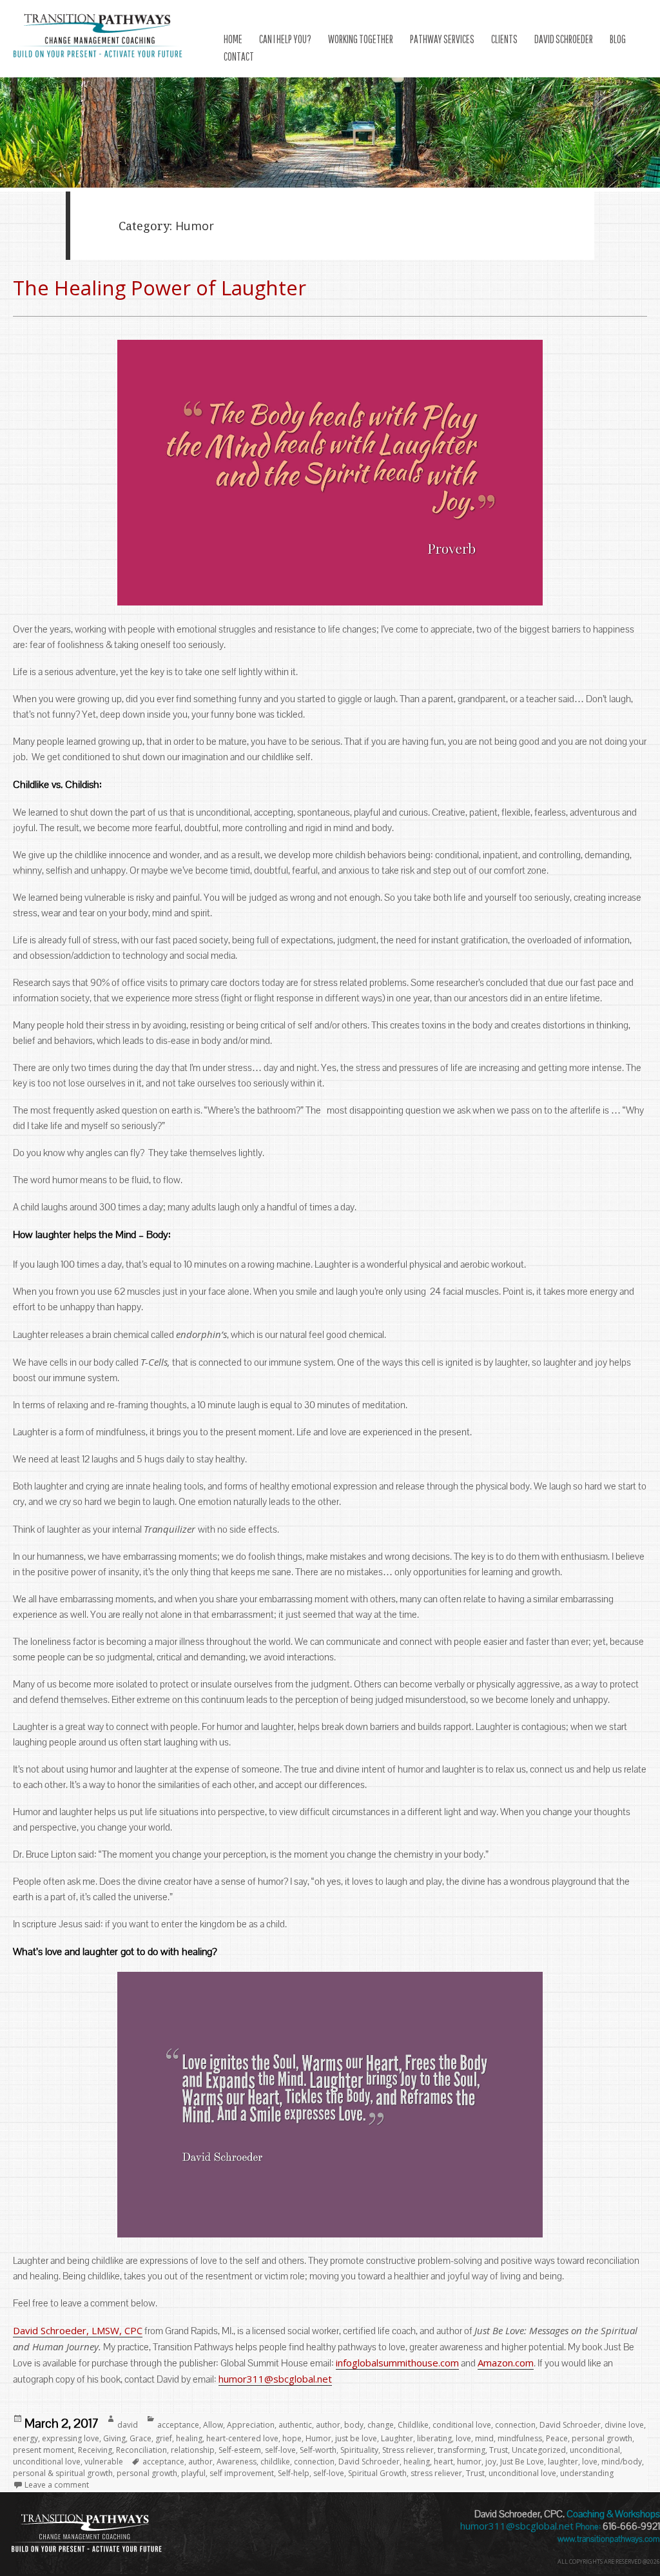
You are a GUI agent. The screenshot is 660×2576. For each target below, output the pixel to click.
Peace (557, 2438)
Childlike (413, 2425)
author (328, 2425)
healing (189, 2438)
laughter (563, 2462)
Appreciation (251, 2425)
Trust (499, 2450)
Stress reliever (408, 2450)
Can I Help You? (285, 39)
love (463, 2438)
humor (469, 2462)
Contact (239, 56)
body (354, 2425)
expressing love (71, 2438)
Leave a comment (57, 2485)
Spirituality (359, 2450)
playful (193, 2473)
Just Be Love (522, 2462)
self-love (280, 2450)
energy (25, 2438)
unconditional (595, 2450)
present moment (44, 2450)
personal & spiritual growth (63, 2473)
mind (484, 2438)
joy (491, 2462)
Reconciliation (141, 2450)
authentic (295, 2425)
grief (164, 2438)
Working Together (361, 39)
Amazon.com (506, 2363)
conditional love (462, 2425)
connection (515, 2425)
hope (292, 2438)
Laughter (397, 2438)
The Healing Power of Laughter (160, 288)
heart (443, 2462)
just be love (356, 2438)
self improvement (242, 2473)
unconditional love (47, 2462)
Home (233, 39)
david (128, 2425)
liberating (434, 2438)
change (381, 2425)
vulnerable (104, 2462)
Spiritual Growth (377, 2473)
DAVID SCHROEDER (564, 39)
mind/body (622, 2462)
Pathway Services (442, 39)
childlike (275, 2462)
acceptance (178, 2425)
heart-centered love (242, 2438)
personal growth (602, 2438)
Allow (213, 2425)
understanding (587, 2473)
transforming (461, 2450)
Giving (114, 2438)
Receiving (95, 2450)
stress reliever (436, 2473)
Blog (618, 39)
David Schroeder (570, 2425)
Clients (504, 39)
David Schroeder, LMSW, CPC (78, 2330)
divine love (624, 2425)
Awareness (237, 2462)
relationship (193, 2450)
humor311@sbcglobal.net (275, 2379)
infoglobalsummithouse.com (397, 2363)
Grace (141, 2438)
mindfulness (520, 2438)
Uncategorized (539, 2450)
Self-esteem (240, 2450)
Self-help (294, 2473)
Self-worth (318, 2450)
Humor (318, 2438)
